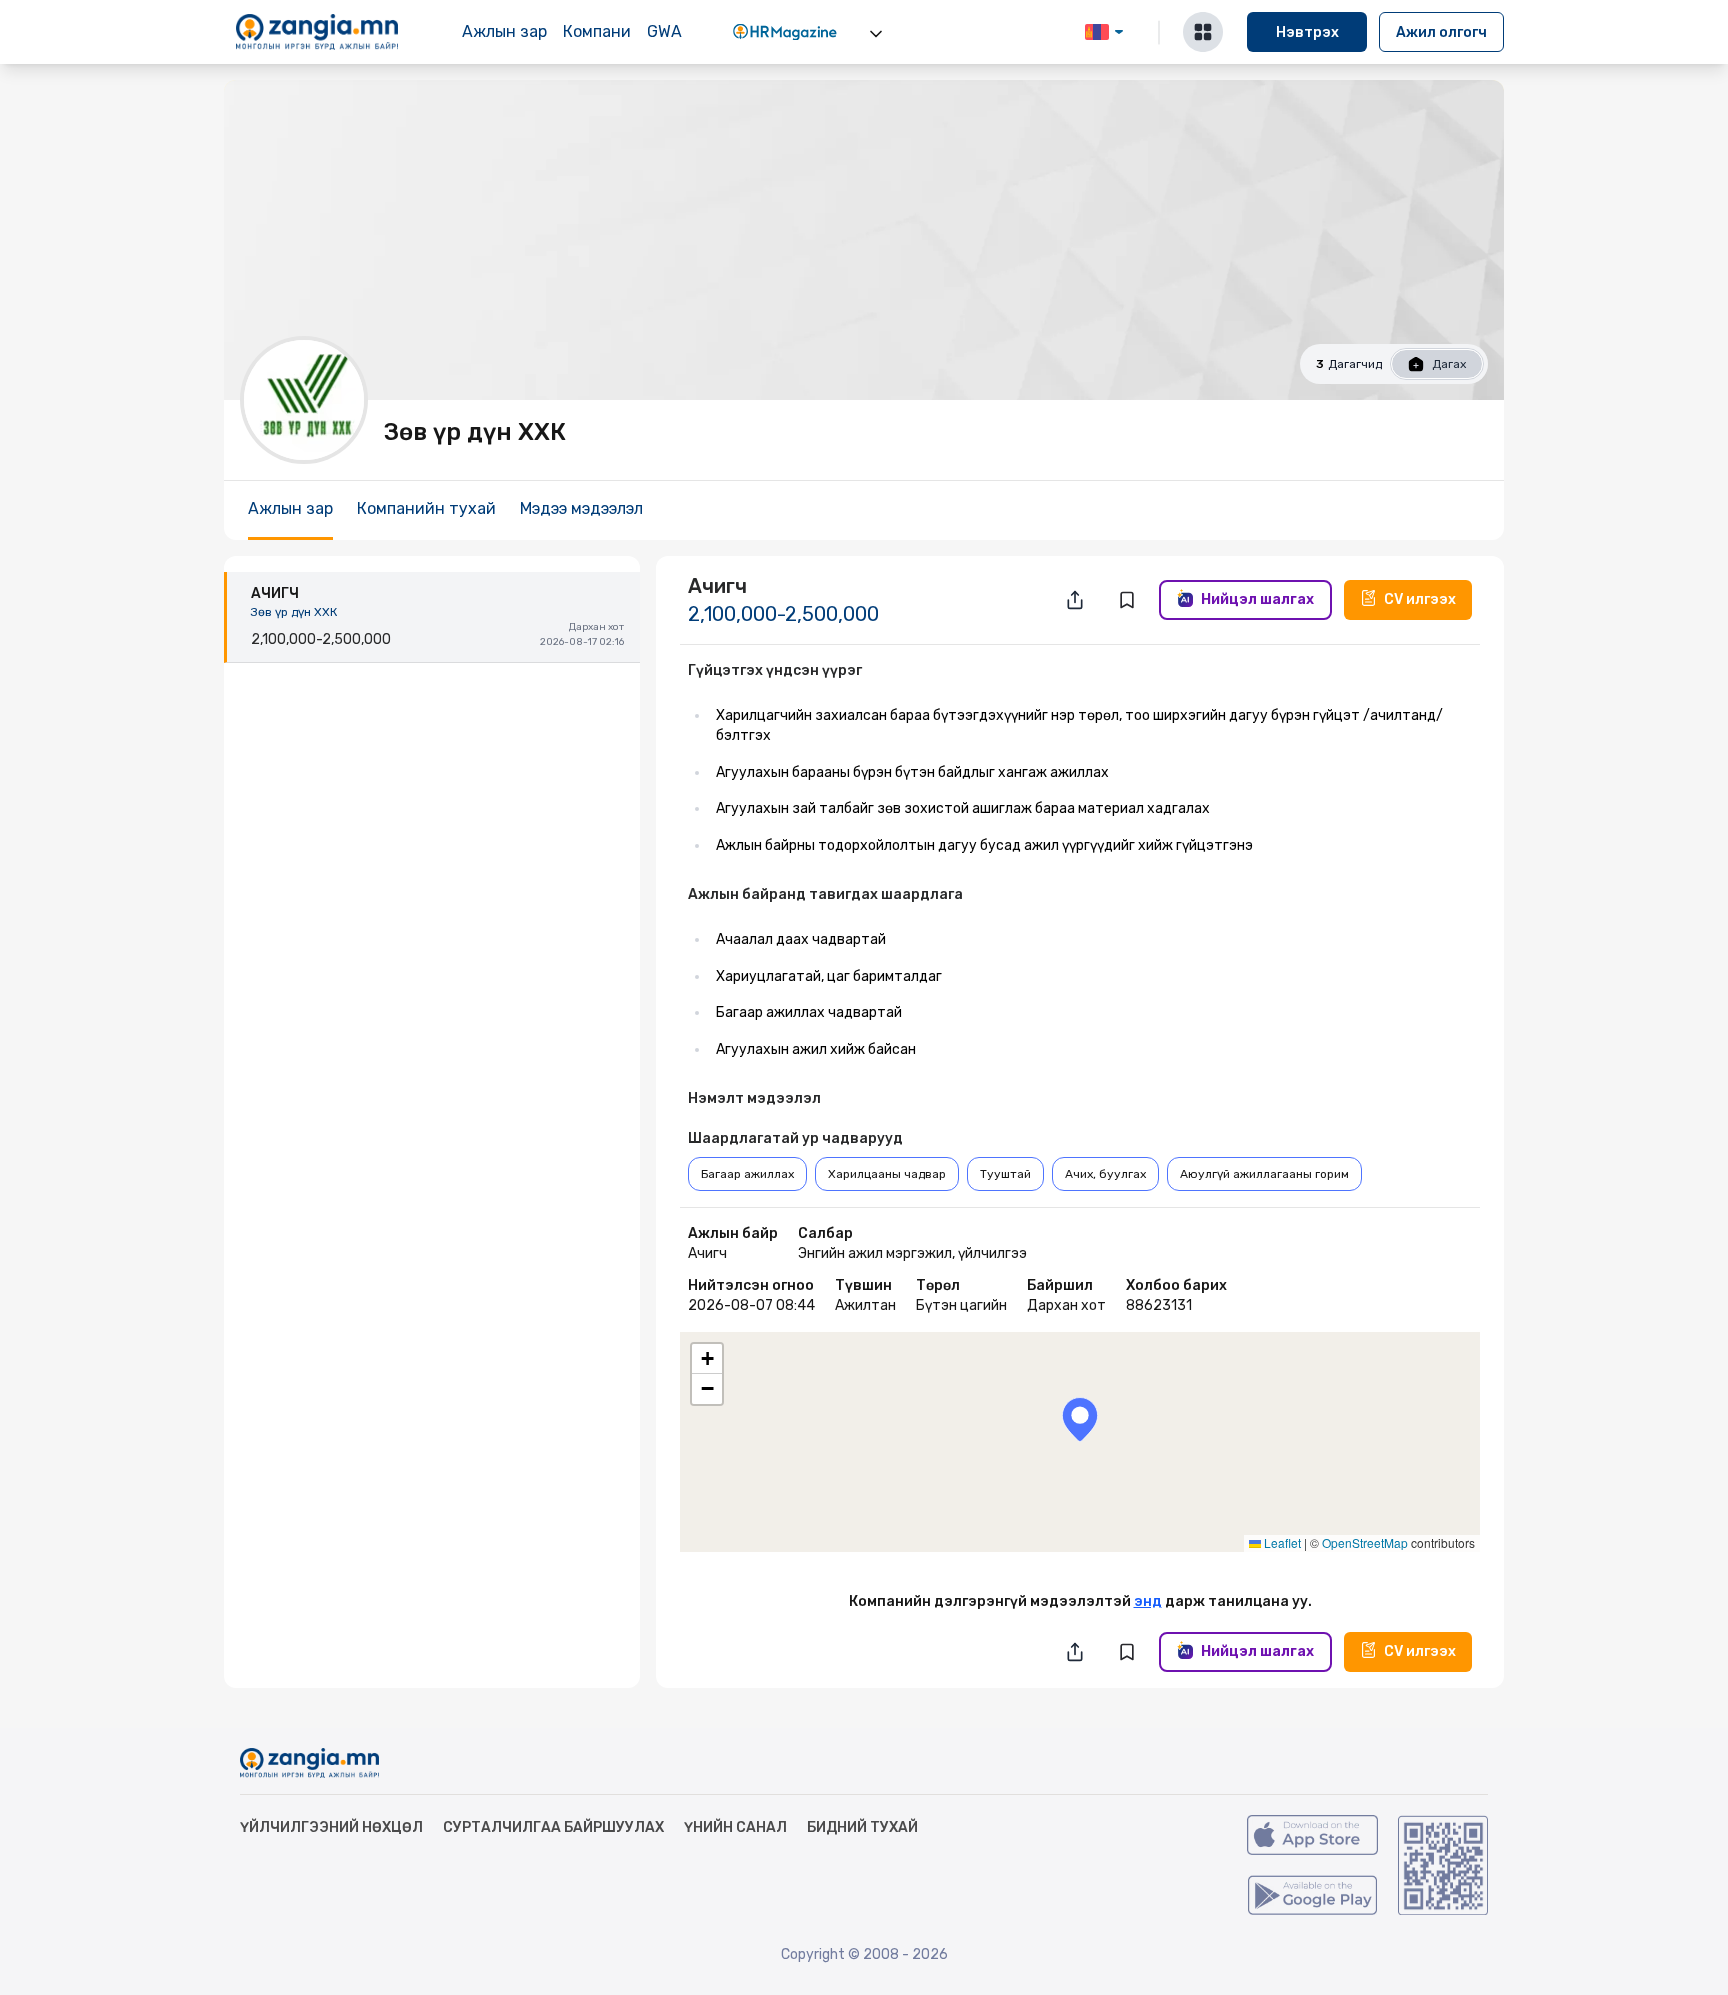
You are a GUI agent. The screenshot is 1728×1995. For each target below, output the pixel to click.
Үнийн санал (735, 1827)
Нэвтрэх (1307, 32)
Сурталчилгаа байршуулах (553, 1827)
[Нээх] (876, 34)
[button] (1080, 1419)
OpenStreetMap (1365, 1542)
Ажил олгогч (1441, 32)
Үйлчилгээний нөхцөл (331, 1827)
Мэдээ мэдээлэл (581, 508)
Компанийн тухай (426, 508)
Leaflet (1281, 1542)
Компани (597, 31)
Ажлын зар (504, 31)
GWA (664, 31)
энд (1148, 1601)
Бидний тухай (862, 1827)
